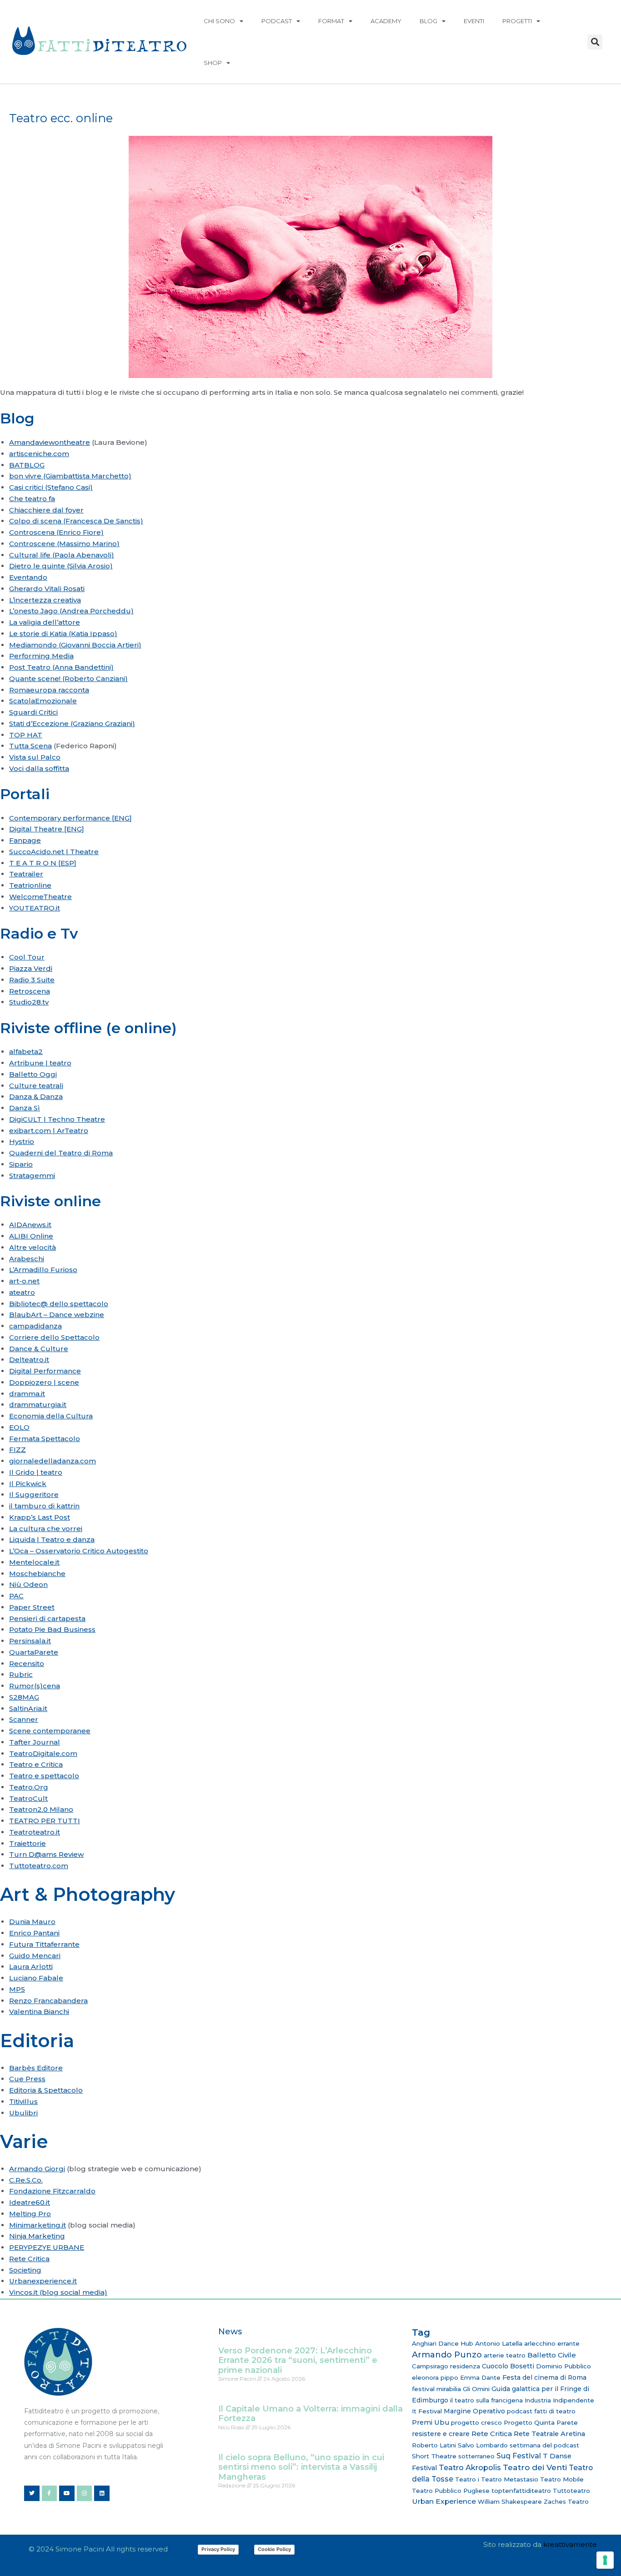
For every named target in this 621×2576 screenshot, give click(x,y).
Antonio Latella (499, 2343)
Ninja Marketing (37, 2236)
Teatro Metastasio (510, 2479)
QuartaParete (34, 1652)
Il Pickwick (28, 1484)
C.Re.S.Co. (26, 2180)
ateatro (22, 1292)
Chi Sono (219, 21)
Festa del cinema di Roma (544, 2377)
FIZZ (18, 1450)
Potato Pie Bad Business (52, 1629)
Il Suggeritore (34, 1494)
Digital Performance (45, 1371)
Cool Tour (27, 957)
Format (331, 21)
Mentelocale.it (34, 1562)
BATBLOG (27, 465)
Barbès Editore (36, 2068)
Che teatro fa (32, 499)
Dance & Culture (39, 1349)
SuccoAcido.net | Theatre (54, 852)
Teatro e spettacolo (44, 1776)
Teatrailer (26, 874)
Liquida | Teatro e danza (52, 1539)
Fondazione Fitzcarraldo (52, 2191)
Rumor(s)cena (35, 1686)
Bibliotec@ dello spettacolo (59, 1304)
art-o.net (24, 1281)
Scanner (24, 1719)
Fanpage (25, 840)
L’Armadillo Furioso (43, 1270)
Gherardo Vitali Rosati (47, 589)
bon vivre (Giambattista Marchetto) (70, 476)
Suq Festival (519, 2456)
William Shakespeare (510, 2501)
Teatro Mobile (562, 2479)
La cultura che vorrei (46, 1529)
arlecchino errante (552, 2343)
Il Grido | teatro (36, 1472)
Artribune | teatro (40, 1063)
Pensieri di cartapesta (47, 1619)
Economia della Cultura (51, 1416)
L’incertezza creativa (45, 600)
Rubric (21, 1674)
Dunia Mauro (32, 1922)
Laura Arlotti (31, 1967)
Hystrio (22, 1141)
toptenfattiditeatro (521, 2491)
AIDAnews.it (30, 1225)
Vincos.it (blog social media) (58, 2292)
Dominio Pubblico (563, 2366)
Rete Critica (29, 2259)
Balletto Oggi (33, 1074)
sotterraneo (476, 2456)
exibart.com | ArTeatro (49, 1131)
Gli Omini (476, 2389)
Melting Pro (30, 2214)
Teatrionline (30, 885)
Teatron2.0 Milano (41, 1809)
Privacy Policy (218, 2549)
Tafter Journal (35, 1742)
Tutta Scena (30, 746)
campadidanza (35, 1326)
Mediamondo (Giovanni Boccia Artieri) (75, 645)
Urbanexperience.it (43, 2281)
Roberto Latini (434, 2445)
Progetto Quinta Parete (541, 2422)
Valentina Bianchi (39, 2012)
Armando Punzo (447, 2355)
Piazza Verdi (31, 968)
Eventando (28, 577)
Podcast (277, 21)
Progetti (517, 21)
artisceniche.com (39, 454)
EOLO (19, 1427)
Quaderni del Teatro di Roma (61, 1153)
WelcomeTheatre (40, 897)
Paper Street (32, 1607)
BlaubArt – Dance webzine (57, 1315)
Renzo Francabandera (48, 2001)
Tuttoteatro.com (39, 1866)
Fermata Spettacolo (45, 1439)
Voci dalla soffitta (39, 768)
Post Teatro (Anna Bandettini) (61, 667)
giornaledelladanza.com (53, 1461)
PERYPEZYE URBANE (47, 2247)
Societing (25, 2270)
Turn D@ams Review (46, 1854)
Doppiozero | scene (44, 1382)
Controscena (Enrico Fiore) (56, 532)
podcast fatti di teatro (541, 2411)
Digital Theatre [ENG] (47, 829)
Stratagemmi (32, 1176)
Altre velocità (33, 1247)
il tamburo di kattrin (44, 1506)
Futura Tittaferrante (44, 1944)
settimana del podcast (544, 2445)
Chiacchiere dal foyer (46, 510)
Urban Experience (444, 2501)
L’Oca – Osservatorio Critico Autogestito (79, 1551)
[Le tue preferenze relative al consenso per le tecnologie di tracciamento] (605, 2560)
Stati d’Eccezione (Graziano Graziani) (72, 724)
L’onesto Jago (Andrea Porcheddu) (71, 611)
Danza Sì (25, 1108)
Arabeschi (27, 1259)
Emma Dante (480, 2377)
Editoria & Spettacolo (46, 2090)
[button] (595, 42)
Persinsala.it (30, 1641)
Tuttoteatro (571, 2491)
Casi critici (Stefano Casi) (51, 487)
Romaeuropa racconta (49, 690)
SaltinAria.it (28, 1708)
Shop (213, 63)
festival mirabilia (436, 2389)
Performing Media (41, 656)
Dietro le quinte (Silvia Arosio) (61, 566)
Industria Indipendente (559, 2400)
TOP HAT (26, 735)
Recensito (27, 1663)
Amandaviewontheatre (50, 442)
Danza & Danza (36, 1097)
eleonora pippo (435, 2377)
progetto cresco (476, 2422)
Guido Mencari (35, 1956)
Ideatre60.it (30, 2202)
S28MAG (24, 1697)
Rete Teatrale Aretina (549, 2434)
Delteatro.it (29, 1360)
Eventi (474, 21)
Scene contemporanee (50, 1731)
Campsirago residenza (446, 2366)
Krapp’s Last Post (40, 1517)
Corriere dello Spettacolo (54, 1337)
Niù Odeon (28, 1584)
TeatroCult (28, 1798)
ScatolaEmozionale (43, 701)
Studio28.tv (29, 1002)
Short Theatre (434, 2456)
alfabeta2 (26, 1052)
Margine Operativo (474, 2411)
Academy (386, 21)
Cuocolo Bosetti (508, 2366)
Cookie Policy (274, 2549)
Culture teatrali (36, 1086)
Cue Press (27, 2079)
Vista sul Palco (35, 757)
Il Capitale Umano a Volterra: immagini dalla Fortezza (310, 2414)
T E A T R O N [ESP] (43, 863)
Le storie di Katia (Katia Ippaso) (63, 634)
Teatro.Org (29, 1787)
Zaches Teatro (566, 2501)
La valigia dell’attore (45, 622)
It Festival (427, 2411)
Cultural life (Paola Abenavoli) (62, 555)
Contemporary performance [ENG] (70, 818)
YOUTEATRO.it (35, 908)
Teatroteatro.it (35, 1832)
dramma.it (27, 1394)
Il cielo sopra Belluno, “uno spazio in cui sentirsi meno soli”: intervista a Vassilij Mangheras (301, 2467)
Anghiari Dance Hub (443, 2343)
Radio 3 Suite (32, 980)
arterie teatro (505, 2355)
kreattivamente (570, 2544)
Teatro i (467, 2479)
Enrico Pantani (34, 1933)
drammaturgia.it (38, 1405)
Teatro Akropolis (470, 2467)
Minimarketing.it (38, 2225)
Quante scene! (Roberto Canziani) (68, 679)
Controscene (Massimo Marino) (64, 544)
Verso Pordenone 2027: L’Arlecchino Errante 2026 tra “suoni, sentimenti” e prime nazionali (298, 2360)
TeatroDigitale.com (43, 1753)
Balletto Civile (552, 2355)
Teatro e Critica (36, 1764)
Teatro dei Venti (535, 2467)
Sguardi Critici (33, 712)
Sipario (21, 1164)
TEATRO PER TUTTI (45, 1821)
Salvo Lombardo (483, 2445)
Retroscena (30, 991)
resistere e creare (441, 2434)
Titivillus (23, 2101)
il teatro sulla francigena (486, 2400)
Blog (428, 21)
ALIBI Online (31, 1236)
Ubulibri (23, 2113)
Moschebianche (37, 1574)
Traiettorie (28, 1843)
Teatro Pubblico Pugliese (451, 2491)
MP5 (17, 1989)
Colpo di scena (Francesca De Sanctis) (76, 521)
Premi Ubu (431, 2422)
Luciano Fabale (36, 1978)
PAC (16, 1596)
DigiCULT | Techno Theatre (57, 1119)
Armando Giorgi (37, 2169)
